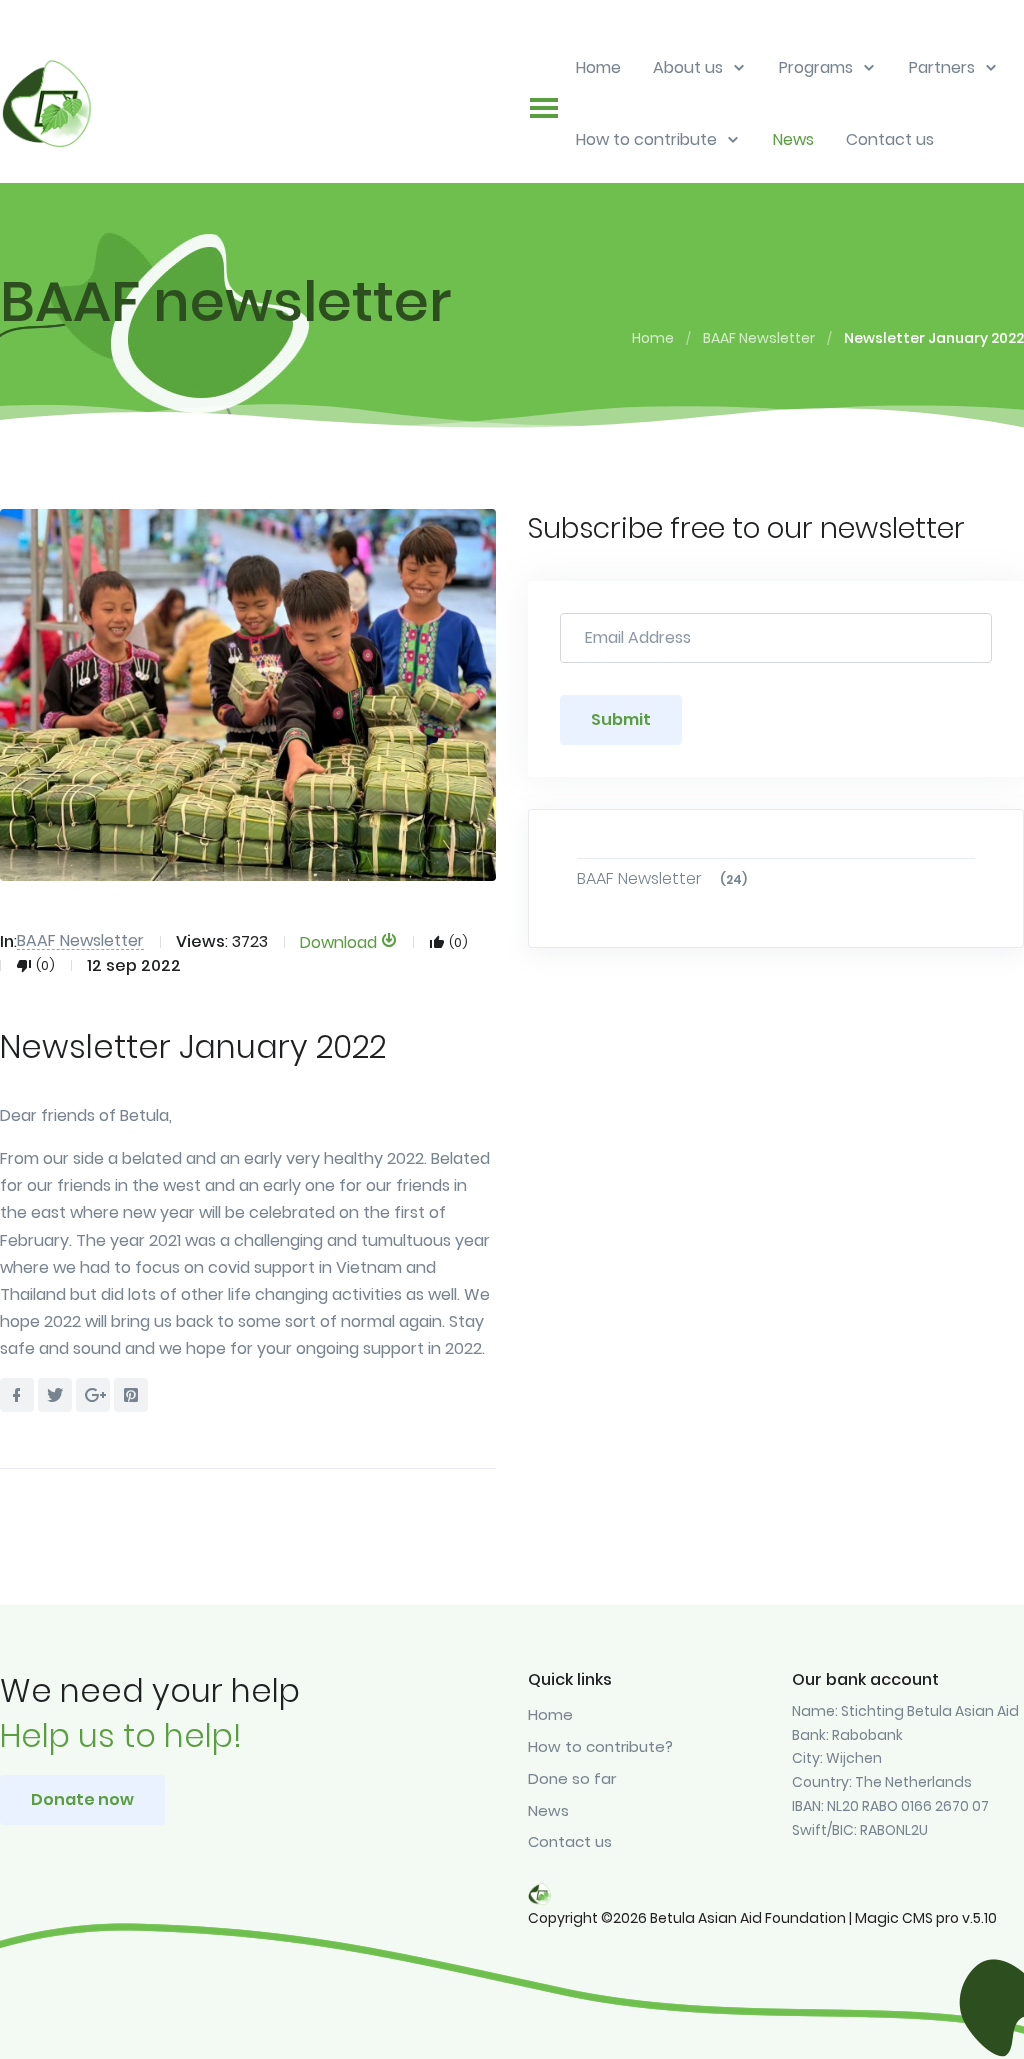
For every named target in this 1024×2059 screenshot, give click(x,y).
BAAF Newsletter (759, 338)
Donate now (82, 1799)
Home (653, 338)
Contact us (570, 1841)
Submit (621, 719)
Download (340, 941)
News (548, 1810)
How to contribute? (600, 1746)
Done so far (572, 1778)
